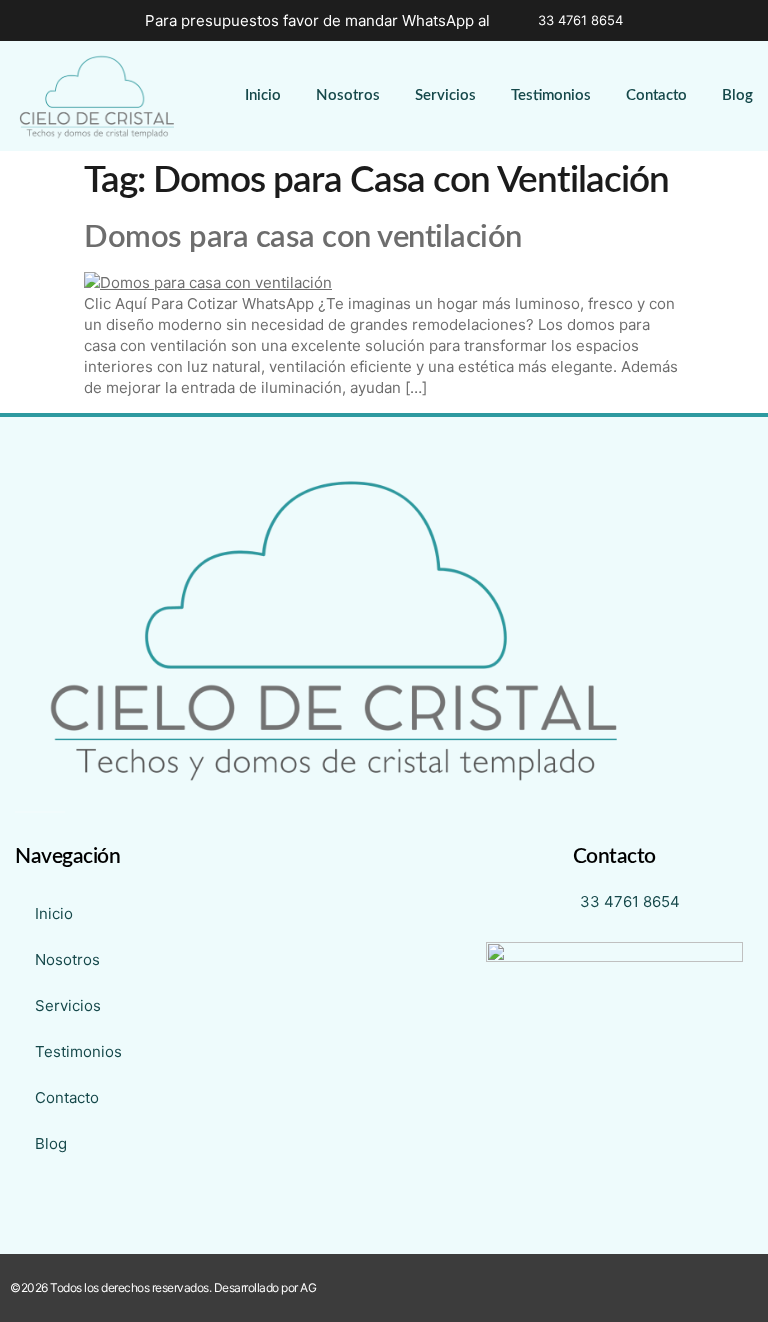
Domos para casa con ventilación (303, 237)
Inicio (263, 95)
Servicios (445, 95)
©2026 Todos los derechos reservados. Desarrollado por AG (163, 1287)
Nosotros (348, 95)
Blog (737, 95)
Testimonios (551, 95)
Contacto (656, 95)
